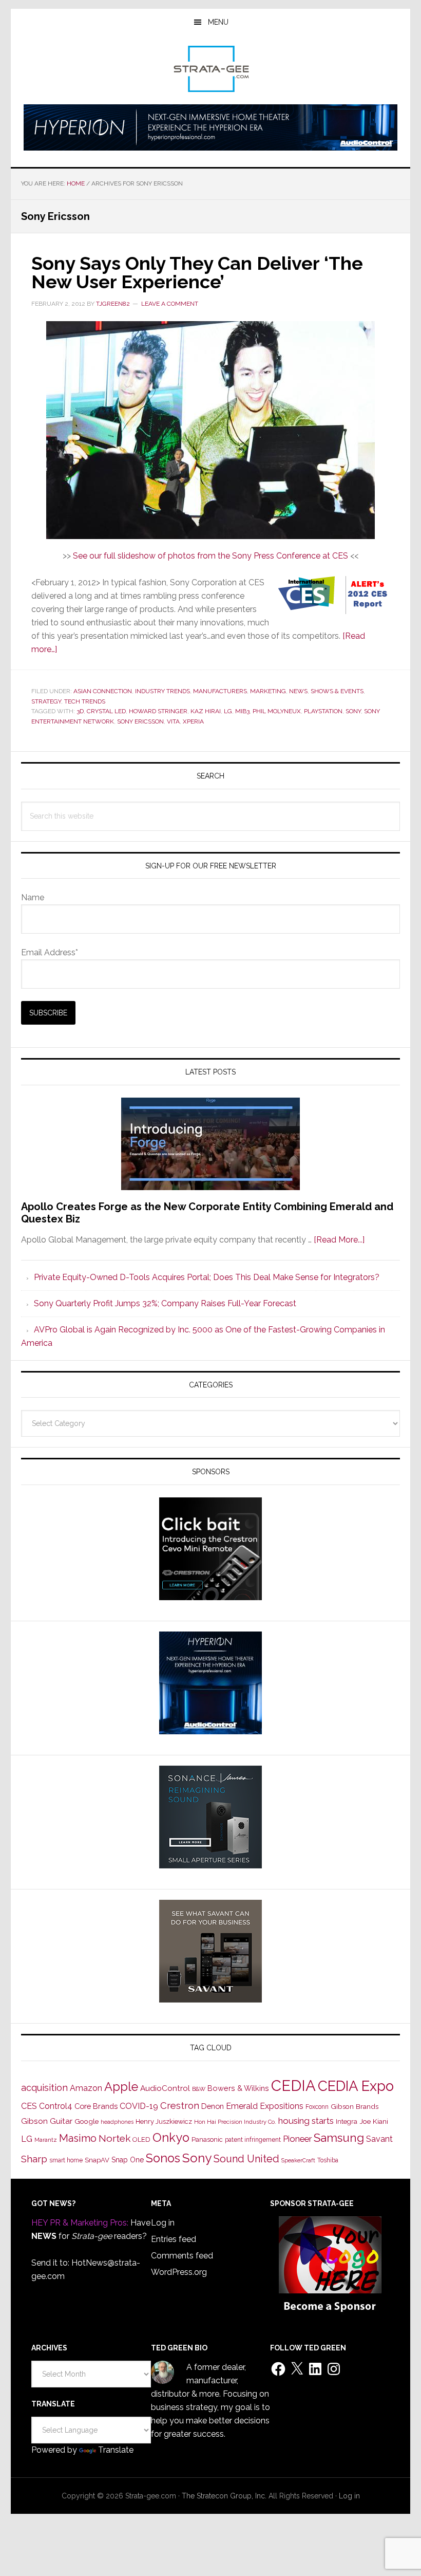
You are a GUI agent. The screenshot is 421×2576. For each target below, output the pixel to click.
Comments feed (182, 2256)
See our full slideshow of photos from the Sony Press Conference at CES (212, 556)
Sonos (163, 2158)
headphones (117, 2122)
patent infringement (253, 2140)
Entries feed (174, 2239)
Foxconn (317, 2107)
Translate (116, 2450)
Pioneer (297, 2139)
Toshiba (328, 2160)
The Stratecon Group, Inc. (225, 2496)
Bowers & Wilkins (238, 2088)
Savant (379, 2139)
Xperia (193, 721)
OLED (141, 2139)
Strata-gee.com (210, 69)
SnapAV (97, 2160)
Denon (213, 2106)
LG (228, 711)
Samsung (339, 2138)
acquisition (44, 2088)
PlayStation (323, 711)
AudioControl (165, 2088)
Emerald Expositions (265, 2106)
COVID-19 (139, 2106)
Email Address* (50, 952)
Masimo (78, 2138)
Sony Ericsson (140, 721)
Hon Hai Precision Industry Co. (235, 2122)
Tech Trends (85, 701)
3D (80, 711)
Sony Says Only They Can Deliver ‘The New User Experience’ (197, 272)
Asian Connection (103, 691)
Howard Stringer (158, 711)
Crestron (180, 2106)
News (298, 691)
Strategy (46, 701)
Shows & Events (337, 691)
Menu (218, 22)
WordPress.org (179, 2272)
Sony (353, 711)
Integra (347, 2121)
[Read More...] (339, 1240)
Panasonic (207, 2139)
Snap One (128, 2160)
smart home (66, 2160)
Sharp (34, 2159)
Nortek (114, 2138)
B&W (199, 2089)
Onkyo (171, 2138)
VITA (173, 721)
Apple (121, 2087)
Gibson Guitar (47, 2121)
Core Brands (96, 2106)
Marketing (268, 691)
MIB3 (242, 711)
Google (87, 2121)
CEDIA (293, 2086)
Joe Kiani (374, 2121)
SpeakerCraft (298, 2160)
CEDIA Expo (356, 2086)
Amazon (86, 2088)
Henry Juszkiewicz (164, 2121)
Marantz (46, 2140)
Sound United (246, 2159)
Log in (163, 2223)
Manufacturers (220, 691)
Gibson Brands (355, 2106)
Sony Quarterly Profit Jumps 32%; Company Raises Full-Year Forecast (165, 1303)
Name (33, 897)
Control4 (56, 2106)
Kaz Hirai (206, 711)
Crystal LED (106, 711)
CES (29, 2106)
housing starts (306, 2121)
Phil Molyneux (277, 711)
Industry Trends (162, 691)
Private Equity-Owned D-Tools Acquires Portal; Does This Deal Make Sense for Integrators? (207, 1277)
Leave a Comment (170, 304)
